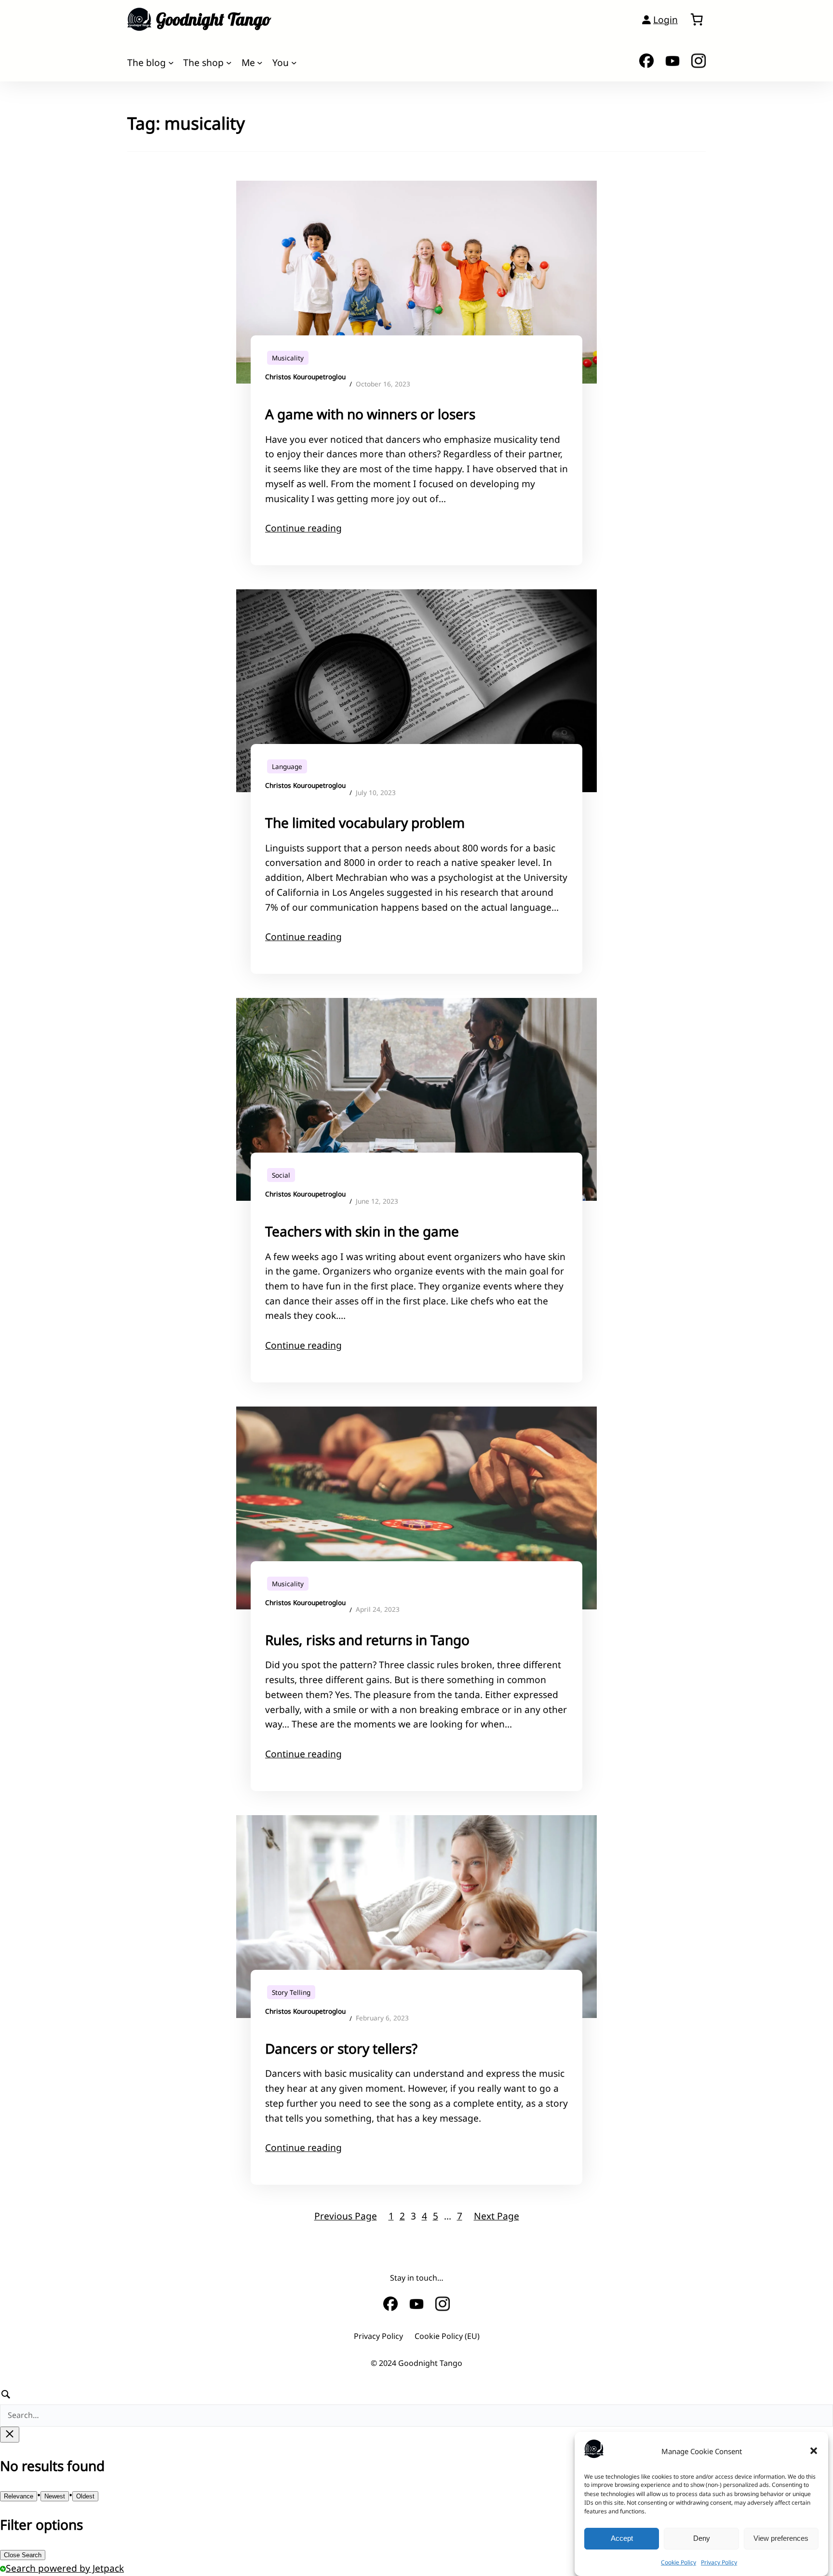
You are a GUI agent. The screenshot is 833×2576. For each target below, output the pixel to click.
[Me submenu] (260, 63)
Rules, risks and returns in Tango (367, 1640)
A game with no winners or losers (370, 414)
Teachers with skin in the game (362, 1231)
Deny (702, 2538)
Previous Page (346, 2216)
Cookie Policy (678, 2562)
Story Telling (291, 1992)
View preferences (781, 2538)
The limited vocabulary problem (365, 823)
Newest (55, 2496)
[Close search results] (10, 2435)
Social (281, 1175)
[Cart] (697, 19)
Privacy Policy (719, 2562)
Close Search (23, 2555)
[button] (814, 2451)
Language (287, 766)
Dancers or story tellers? (341, 2048)
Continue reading (303, 528)
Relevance (19, 2496)
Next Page (497, 2216)
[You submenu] (294, 63)
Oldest (85, 2496)
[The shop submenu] (229, 63)
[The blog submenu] (171, 63)
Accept (622, 2538)
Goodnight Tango (214, 19)
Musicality (288, 358)
